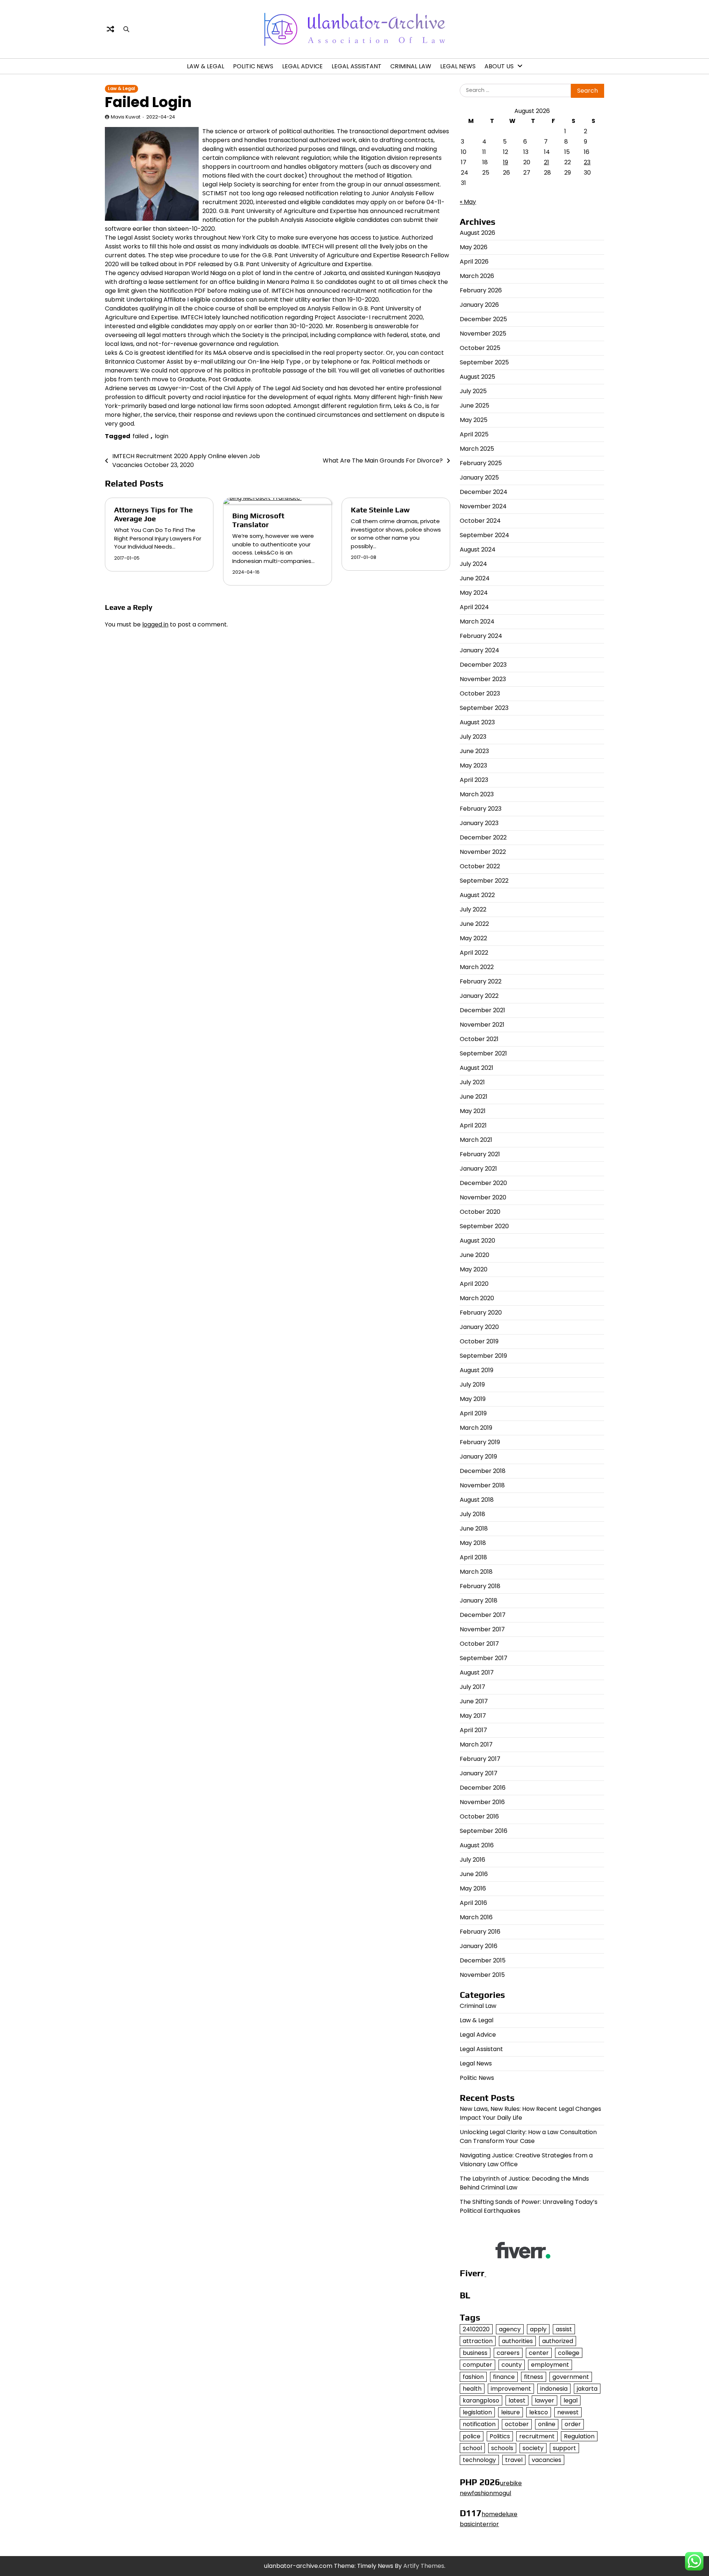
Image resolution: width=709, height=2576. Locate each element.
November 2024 (483, 506)
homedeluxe (499, 2514)
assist (564, 2329)
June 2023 (474, 751)
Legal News (458, 66)
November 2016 (482, 1802)
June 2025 (475, 406)
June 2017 (474, 1701)
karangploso (481, 2400)
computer (477, 2365)
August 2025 (477, 377)
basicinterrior (479, 2524)
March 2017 (476, 1744)
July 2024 (473, 564)
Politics (500, 2436)
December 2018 (483, 1471)
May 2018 (473, 1543)
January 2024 (479, 650)
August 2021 (477, 1068)
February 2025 (481, 463)
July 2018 (472, 1514)
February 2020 (481, 1313)
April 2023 (474, 780)
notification (479, 2424)
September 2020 (484, 1226)
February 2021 (480, 1154)
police (472, 2436)
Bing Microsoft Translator (258, 520)
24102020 (476, 2329)
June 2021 (474, 1097)
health (472, 2389)
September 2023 (484, 708)
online (547, 2424)
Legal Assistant (357, 66)
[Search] (126, 29)
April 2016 (473, 1903)
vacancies (547, 2460)
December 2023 (483, 665)
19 (506, 162)
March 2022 (477, 967)
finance (504, 2377)
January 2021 (478, 1169)
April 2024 (474, 607)
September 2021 (483, 1053)
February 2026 (481, 290)
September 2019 (483, 1356)
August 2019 (477, 1370)
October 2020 (480, 1212)
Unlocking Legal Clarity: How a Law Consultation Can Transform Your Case (528, 2137)
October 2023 (480, 693)
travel (514, 2460)
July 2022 (473, 909)
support (564, 2448)
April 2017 (473, 1730)
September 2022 (484, 881)
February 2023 (481, 809)
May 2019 (473, 1399)
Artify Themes (424, 2566)
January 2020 (479, 1327)
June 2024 (475, 578)
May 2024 (474, 593)
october (517, 2424)
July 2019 (472, 1385)
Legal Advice (302, 66)
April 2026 (474, 262)
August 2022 (477, 895)
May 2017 (473, 1716)
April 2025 (474, 434)
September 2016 (484, 1831)
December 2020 (483, 1183)
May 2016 (473, 1888)
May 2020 (474, 1269)
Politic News (253, 66)
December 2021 (482, 1010)
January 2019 (478, 1457)
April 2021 (473, 1125)
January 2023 (479, 823)
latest (517, 2400)
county (512, 2365)
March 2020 (477, 1298)
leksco (539, 2412)
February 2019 (480, 1442)
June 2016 (474, 1874)
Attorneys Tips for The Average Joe (153, 514)
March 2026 (477, 276)
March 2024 (477, 621)
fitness (534, 2377)
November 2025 (483, 334)
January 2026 (479, 305)
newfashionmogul (485, 2493)
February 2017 (480, 1759)
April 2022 (474, 953)
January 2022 (479, 996)
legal (571, 2400)
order (573, 2424)
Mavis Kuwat (126, 117)
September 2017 (484, 1658)
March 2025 (477, 449)
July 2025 (473, 391)
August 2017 (477, 1672)
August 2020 (477, 1241)
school (472, 2448)
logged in (155, 624)
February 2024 (481, 636)
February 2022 (481, 981)
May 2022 (473, 938)
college (569, 2353)
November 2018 (482, 1485)
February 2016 (480, 1932)
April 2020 (474, 1284)
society (533, 2448)
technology (479, 2460)
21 (547, 162)
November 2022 (483, 852)
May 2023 (473, 765)
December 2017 (483, 1615)
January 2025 (479, 478)
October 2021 (479, 1039)
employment (550, 2365)
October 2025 (480, 348)
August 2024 (478, 549)
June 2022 (474, 924)
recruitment (537, 2436)
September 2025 (484, 362)
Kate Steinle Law (380, 510)
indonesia (554, 2389)
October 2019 (479, 1341)
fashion (473, 2377)
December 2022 (483, 837)
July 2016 (472, 1860)
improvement (511, 2389)
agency (510, 2329)
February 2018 (480, 1586)
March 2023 (477, 794)
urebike (511, 2483)
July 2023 (473, 737)
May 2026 (474, 247)
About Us (499, 66)
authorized (558, 2341)
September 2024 (484, 535)
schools (502, 2448)
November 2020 (483, 1197)
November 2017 (482, 1629)
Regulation (579, 2436)
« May (468, 202)
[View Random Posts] (110, 29)
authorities (517, 2341)
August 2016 (477, 1845)
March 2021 (476, 1140)
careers (508, 2353)
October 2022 (480, 866)
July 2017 (472, 1687)
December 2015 (483, 1960)
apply (538, 2329)
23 (587, 162)
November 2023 (483, 679)
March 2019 (476, 1428)
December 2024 (484, 492)
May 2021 (473, 1111)
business (475, 2353)
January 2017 (479, 1773)
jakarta (587, 2389)
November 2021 (482, 1025)
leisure (511, 2412)
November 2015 (482, 1975)
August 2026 (477, 233)
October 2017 (479, 1644)
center (539, 2353)
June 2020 (475, 1255)
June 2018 (474, 1529)
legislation (477, 2412)
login (162, 436)
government (571, 2377)
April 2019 (473, 1413)
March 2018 (476, 1572)
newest (568, 2412)
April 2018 (473, 1557)
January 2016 (479, 1946)
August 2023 (477, 722)
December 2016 (483, 1788)
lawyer (544, 2400)
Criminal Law (411, 66)
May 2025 (474, 420)
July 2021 (472, 1082)
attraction (478, 2341)
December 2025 (483, 319)
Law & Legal (205, 66)
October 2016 (479, 1816)
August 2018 (477, 1500)
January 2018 (479, 1600)
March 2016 (476, 1917)
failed (141, 436)
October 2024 (480, 521)
